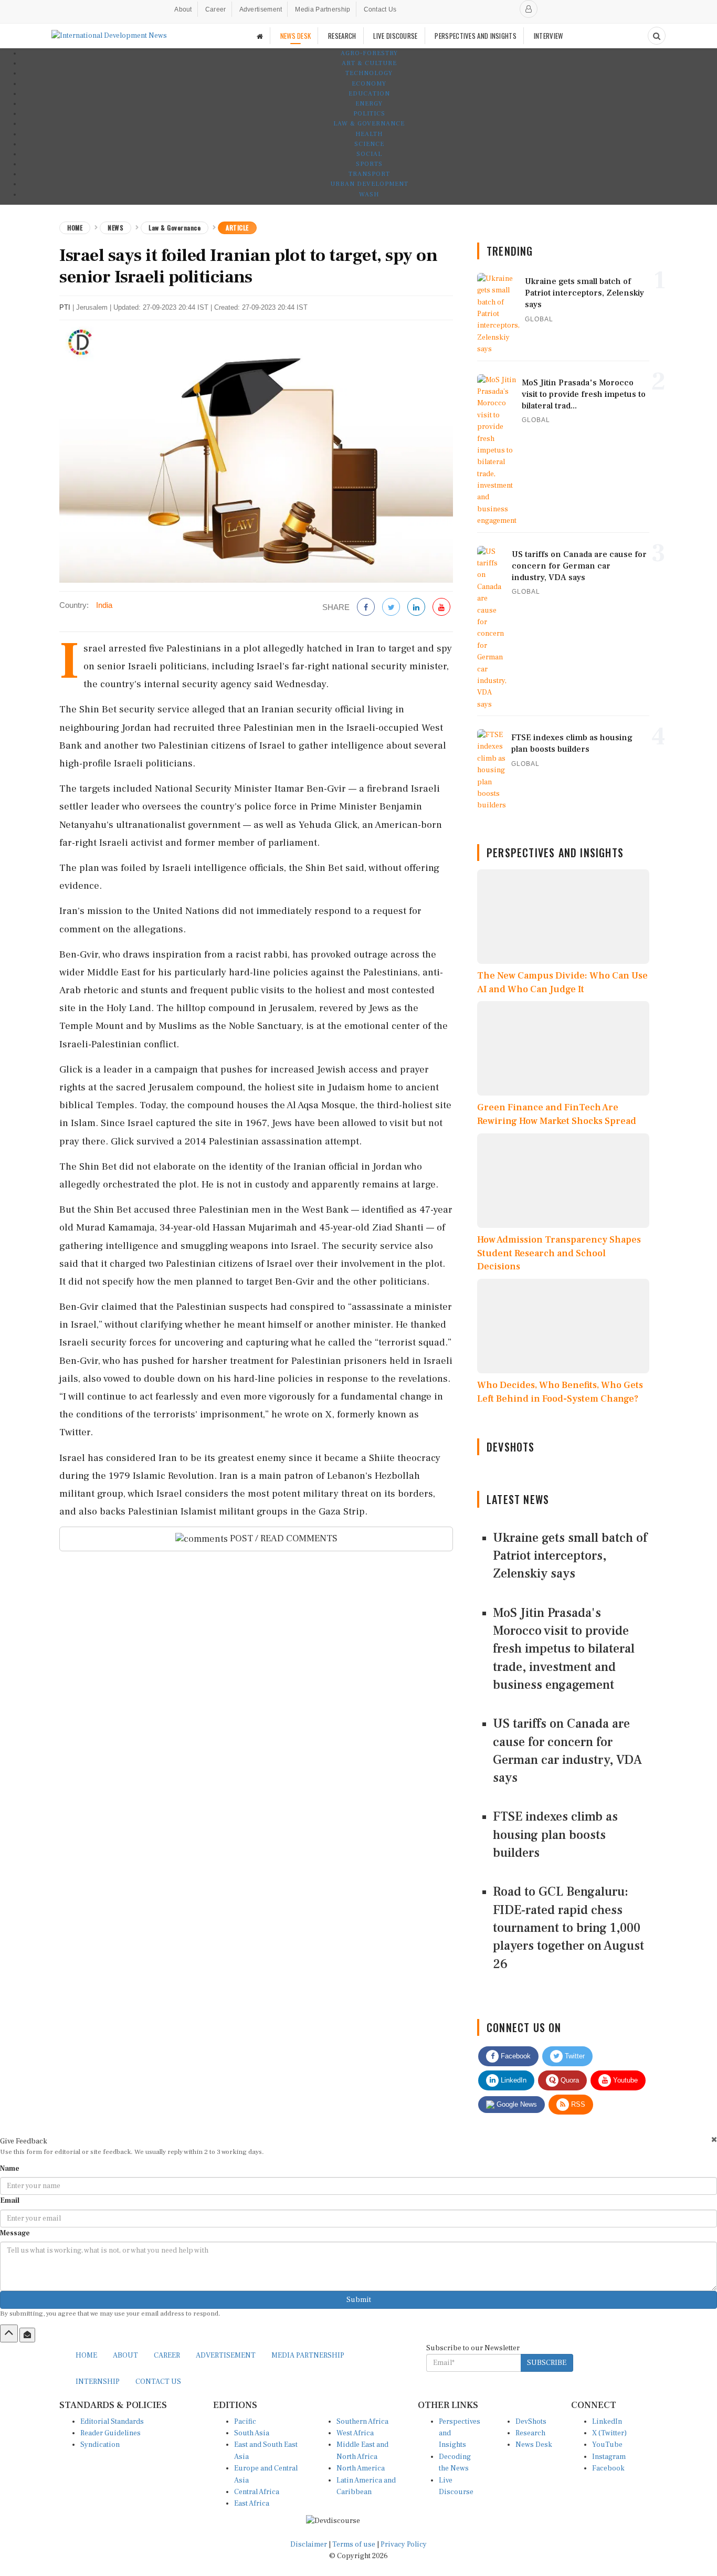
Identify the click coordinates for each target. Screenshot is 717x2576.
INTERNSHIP (98, 2382)
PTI (65, 307)
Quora (569, 2080)
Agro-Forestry (369, 53)
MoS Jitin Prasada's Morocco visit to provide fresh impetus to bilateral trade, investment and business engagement (564, 1649)
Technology (369, 73)
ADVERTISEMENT (226, 2356)
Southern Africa (362, 2422)
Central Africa (257, 2492)
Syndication (100, 2445)
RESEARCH (342, 36)
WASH (369, 194)
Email (10, 2201)
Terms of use (355, 2545)
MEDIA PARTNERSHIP (308, 2356)
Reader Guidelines (110, 2433)
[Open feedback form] (27, 2335)
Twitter (574, 2056)
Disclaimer (309, 2545)
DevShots (531, 2422)
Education (369, 94)
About (183, 9)
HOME (86, 2356)
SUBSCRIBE (547, 2363)
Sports (369, 164)
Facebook (515, 2056)
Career (216, 9)
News (115, 228)
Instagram (609, 2457)
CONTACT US (158, 2382)
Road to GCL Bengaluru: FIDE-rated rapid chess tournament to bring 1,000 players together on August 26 (568, 1928)
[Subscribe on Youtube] (441, 608)
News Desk (534, 2445)
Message (15, 2233)
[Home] (260, 36)
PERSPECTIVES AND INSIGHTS (476, 36)
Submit (359, 2300)
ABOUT (125, 2356)
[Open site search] (657, 36)
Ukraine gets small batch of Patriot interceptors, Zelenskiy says (570, 1556)
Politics (369, 114)
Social (369, 154)
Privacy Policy (404, 2545)
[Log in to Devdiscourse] (529, 9)
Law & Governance (369, 124)
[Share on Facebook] (366, 608)
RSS (577, 2104)
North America (361, 2468)
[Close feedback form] (714, 2139)
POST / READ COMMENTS (283, 1538)
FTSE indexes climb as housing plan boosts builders (555, 1835)
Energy (369, 104)
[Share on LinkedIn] (416, 608)
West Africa (355, 2433)
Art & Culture (369, 63)
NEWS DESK (296, 36)
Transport (369, 174)
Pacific (245, 2422)
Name (10, 2169)
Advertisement (261, 9)
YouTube (607, 2445)
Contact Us (380, 9)
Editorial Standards (112, 2422)
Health (369, 134)
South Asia (252, 2433)
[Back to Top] (9, 2333)
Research (530, 2433)
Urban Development (369, 184)
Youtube (624, 2080)
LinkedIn (513, 2080)
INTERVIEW (549, 36)
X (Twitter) (609, 2433)
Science (369, 144)
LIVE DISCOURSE (395, 36)
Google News (516, 2104)
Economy (369, 84)
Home (75, 228)
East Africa (252, 2504)
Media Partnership (323, 9)
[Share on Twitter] (391, 608)
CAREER (167, 2356)
